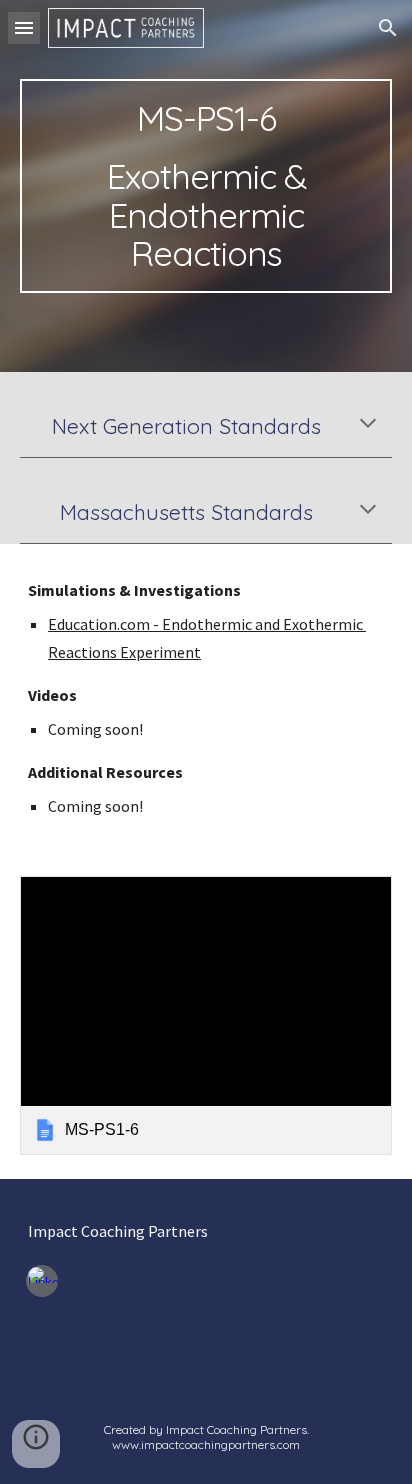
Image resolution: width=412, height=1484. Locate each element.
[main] (206, 186)
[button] (24, 27)
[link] (206, 1015)
